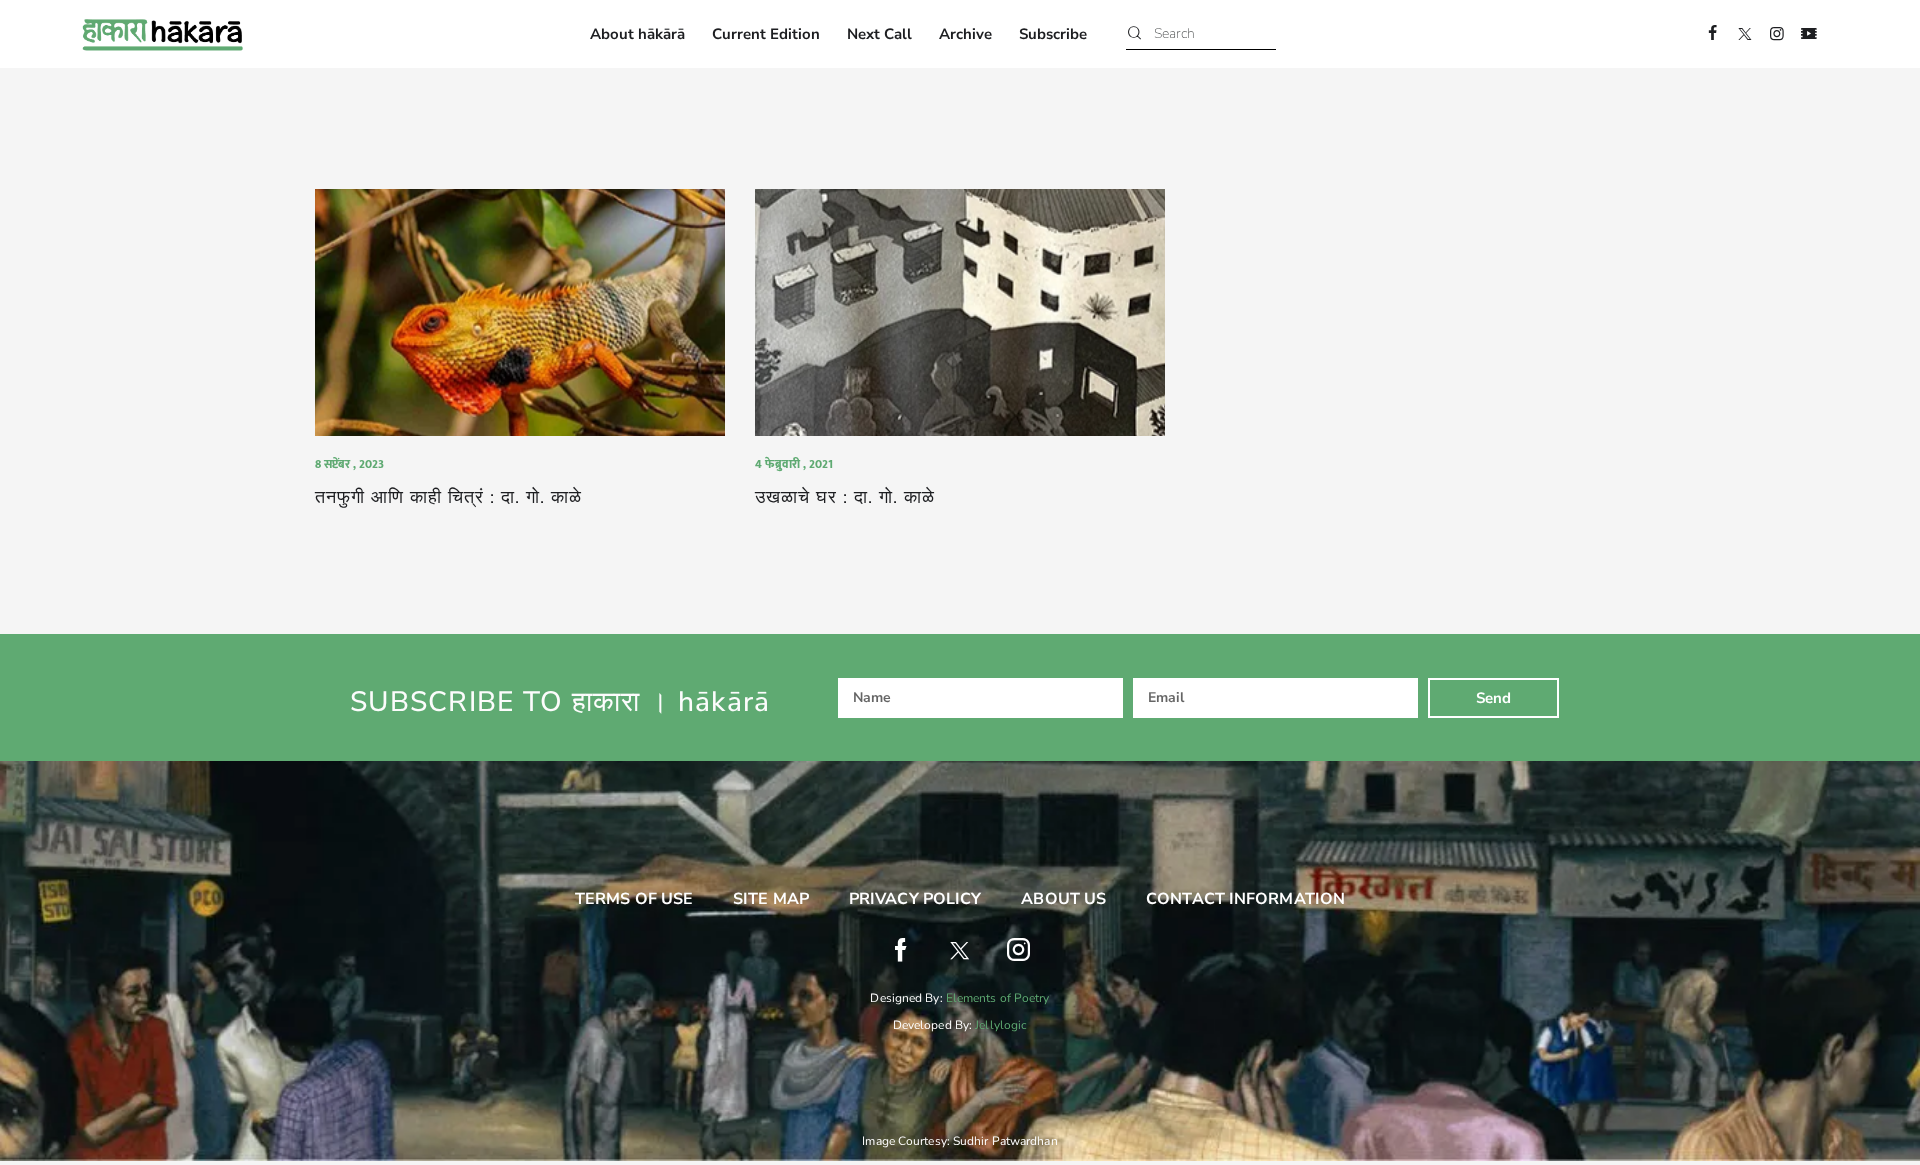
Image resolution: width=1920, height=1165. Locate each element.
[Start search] (1134, 34)
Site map (771, 899)
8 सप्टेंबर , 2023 (349, 464)
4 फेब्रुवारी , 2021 (794, 464)
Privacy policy (915, 899)
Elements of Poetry (998, 998)
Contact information (1245, 899)
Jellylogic (1001, 1025)
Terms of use (634, 899)
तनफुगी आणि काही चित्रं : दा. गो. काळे (451, 498)
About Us (1063, 899)
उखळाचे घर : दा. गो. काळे (845, 498)
